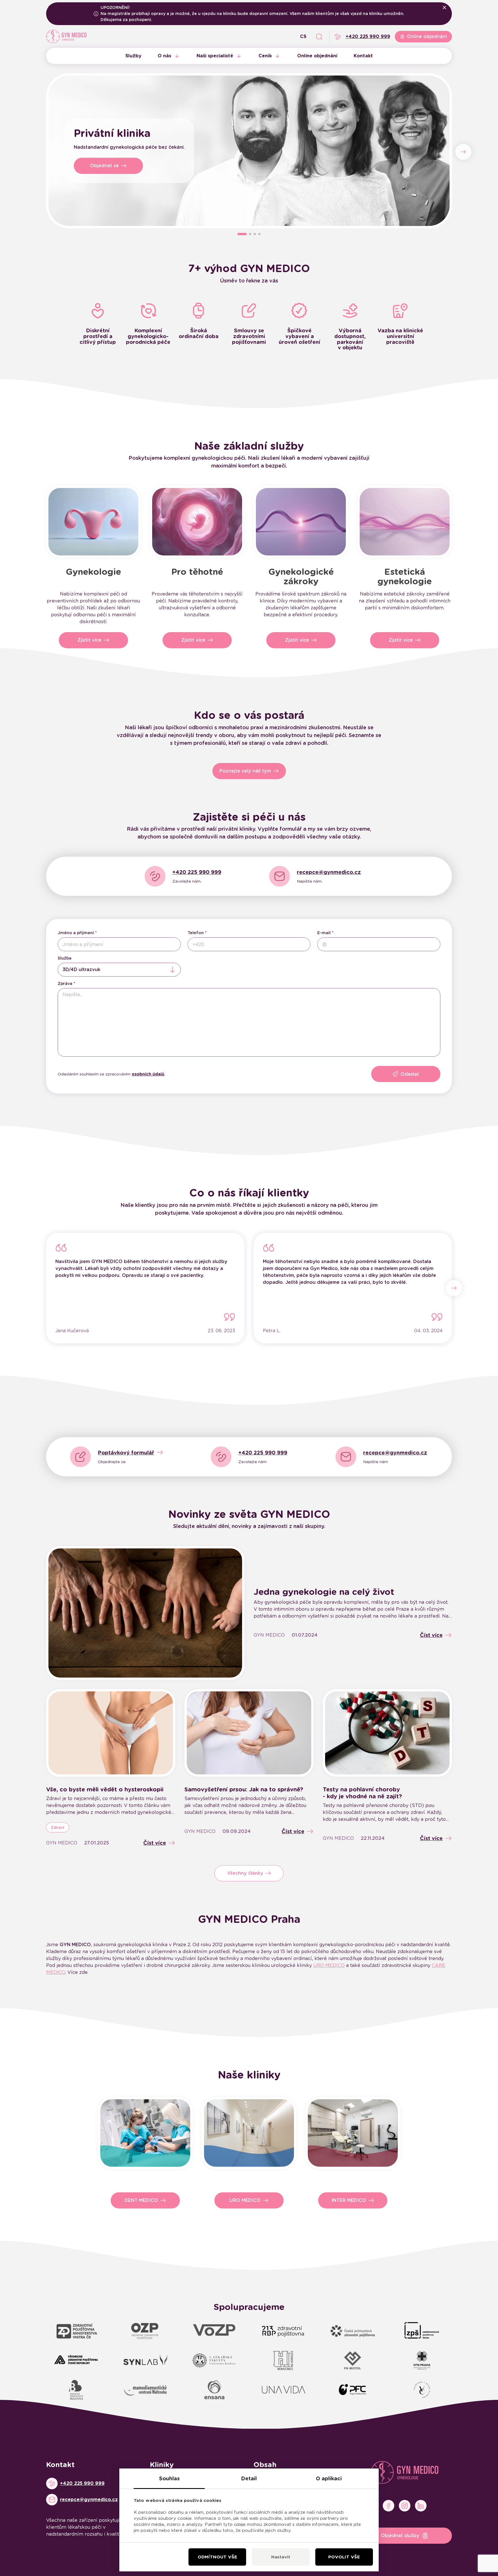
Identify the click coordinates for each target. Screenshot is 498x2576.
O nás (164, 56)
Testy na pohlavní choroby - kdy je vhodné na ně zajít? (362, 1793)
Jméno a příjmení (76, 933)
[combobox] (119, 970)
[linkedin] (421, 2506)
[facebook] (388, 2506)
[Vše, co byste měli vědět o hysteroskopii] (111, 1733)
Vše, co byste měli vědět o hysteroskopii (105, 1789)
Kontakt (363, 56)
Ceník (265, 56)
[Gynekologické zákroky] (301, 522)
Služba (65, 958)
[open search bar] (319, 37)
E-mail (324, 933)
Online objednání (317, 56)
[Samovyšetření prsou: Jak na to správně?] (249, 1733)
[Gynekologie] (93, 522)
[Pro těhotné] (197, 522)
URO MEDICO (329, 1965)
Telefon (196, 933)
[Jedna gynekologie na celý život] (145, 1613)
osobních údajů (148, 1074)
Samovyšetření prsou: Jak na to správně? (244, 1789)
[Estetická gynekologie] (405, 522)
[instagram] (405, 2506)
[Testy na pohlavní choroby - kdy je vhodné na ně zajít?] (387, 1733)
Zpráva (65, 983)
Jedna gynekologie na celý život (324, 1592)
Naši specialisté (215, 56)
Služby (133, 56)
